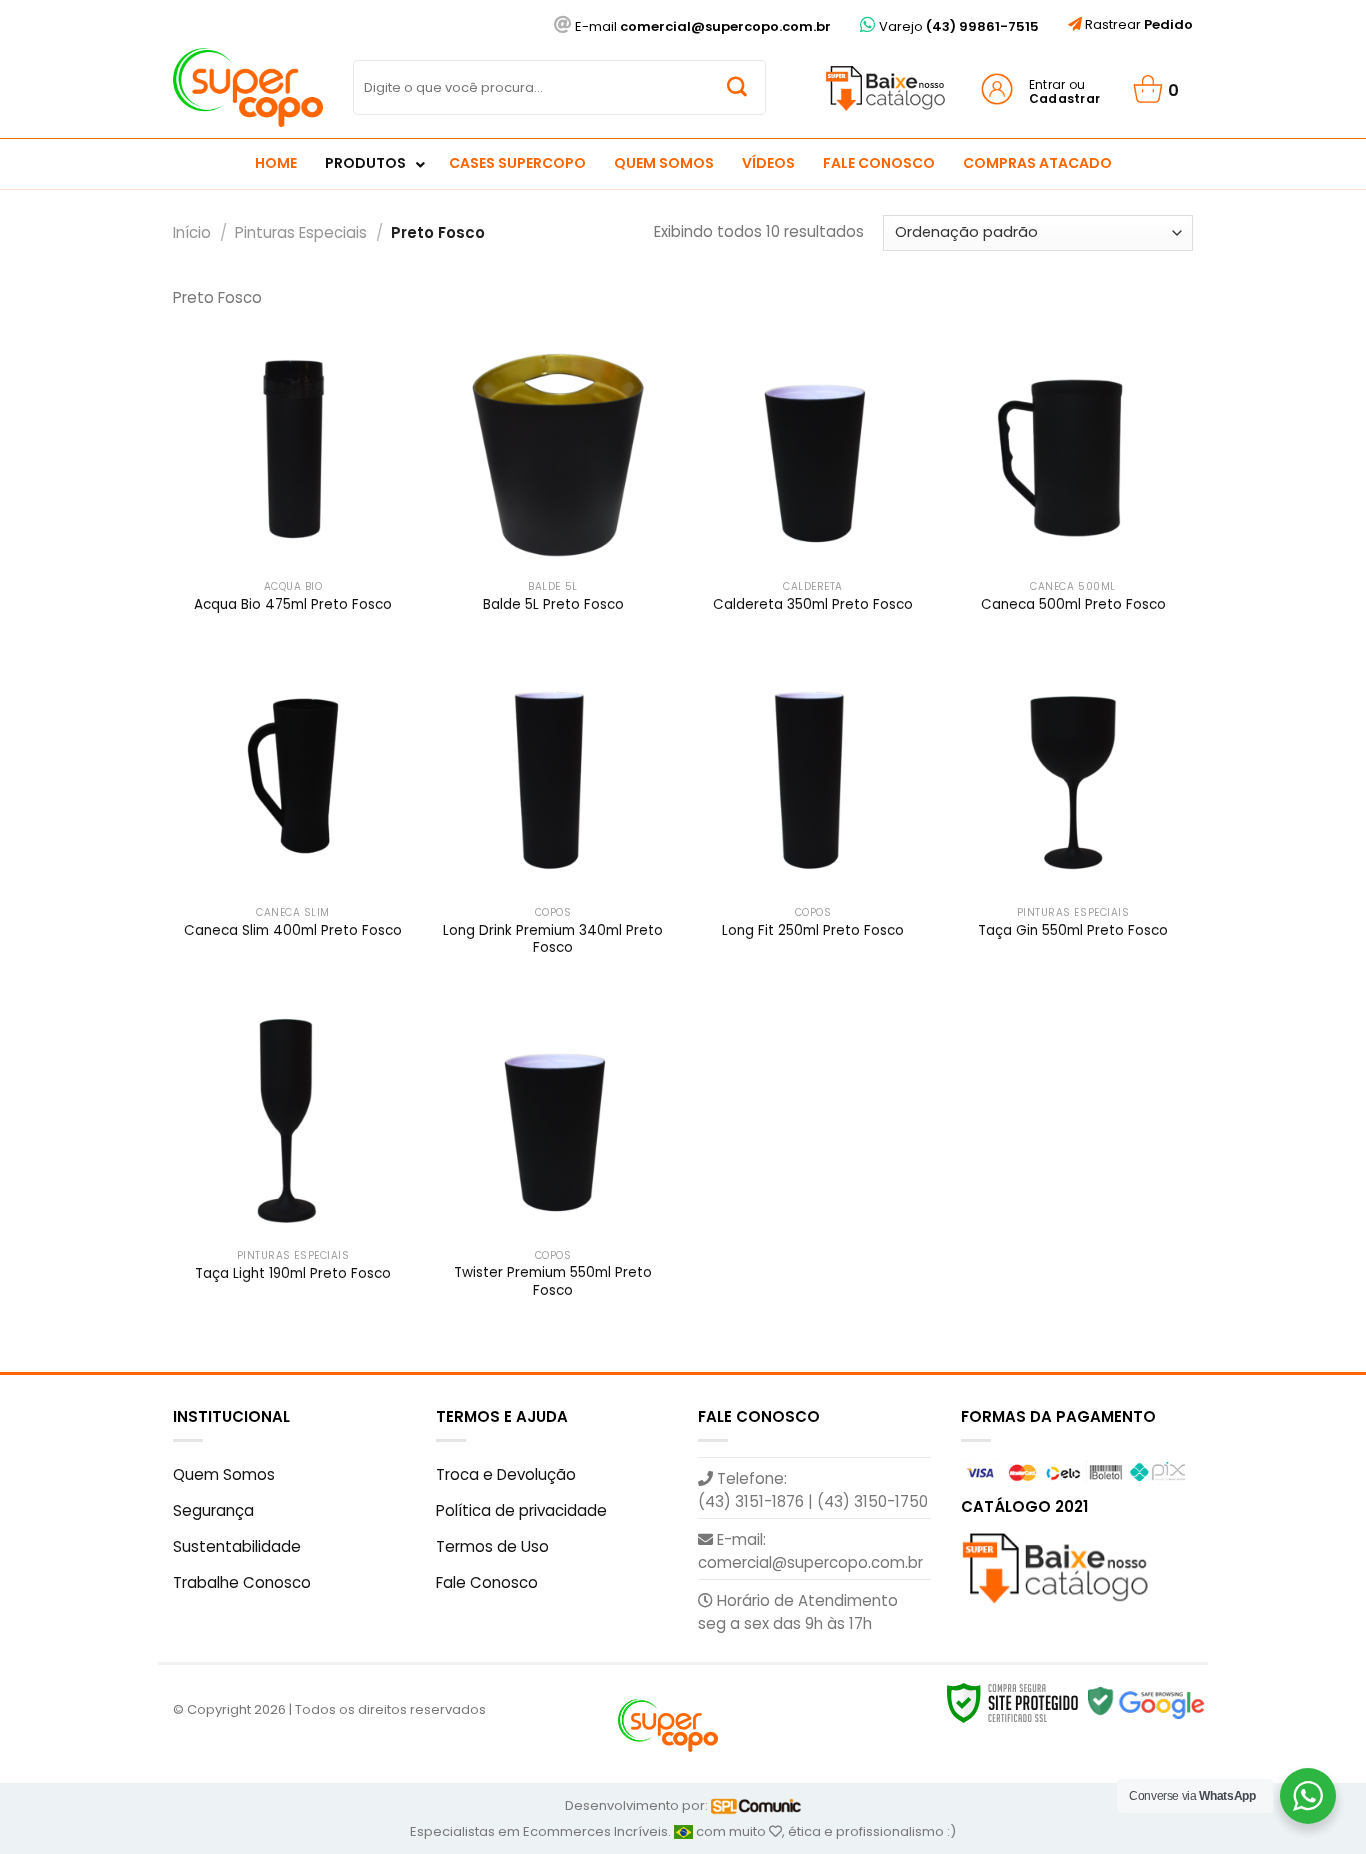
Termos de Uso (492, 1546)
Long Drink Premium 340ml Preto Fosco (553, 939)
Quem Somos (224, 1474)
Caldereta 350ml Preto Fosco (813, 605)
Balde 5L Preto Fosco (553, 605)
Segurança (213, 1510)
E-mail (701, 26)
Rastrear (1137, 24)
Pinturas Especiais (301, 232)
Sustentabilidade (237, 1546)
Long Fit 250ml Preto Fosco (813, 931)
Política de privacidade (521, 1510)
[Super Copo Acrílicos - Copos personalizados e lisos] (248, 87)
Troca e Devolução (506, 1474)
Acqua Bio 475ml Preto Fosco (293, 605)
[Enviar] (737, 88)
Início (192, 232)
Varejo (957, 26)
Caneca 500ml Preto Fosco (1073, 605)
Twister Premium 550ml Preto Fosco (553, 1281)
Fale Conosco (487, 1582)
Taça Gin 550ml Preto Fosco (1073, 931)
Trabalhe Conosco (242, 1582)
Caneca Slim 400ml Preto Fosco (293, 931)
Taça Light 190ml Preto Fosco (293, 1274)
